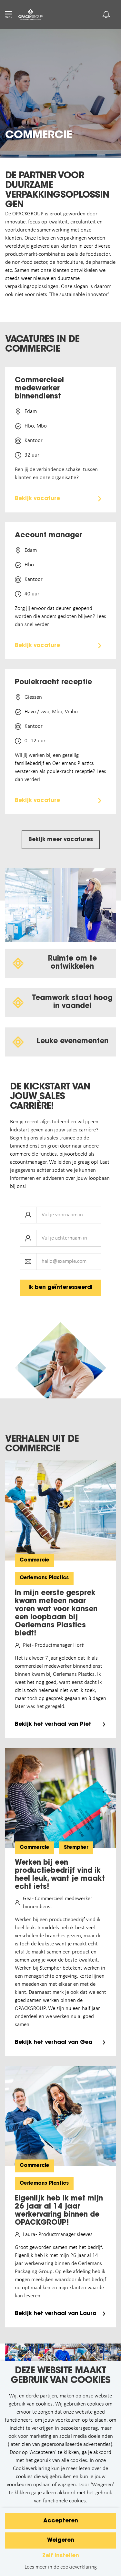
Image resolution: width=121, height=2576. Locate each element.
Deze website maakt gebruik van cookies (60, 2376)
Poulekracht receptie (53, 683)
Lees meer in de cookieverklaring (61, 2567)
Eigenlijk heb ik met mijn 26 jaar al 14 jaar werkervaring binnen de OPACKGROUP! (59, 2211)
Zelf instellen (61, 2556)
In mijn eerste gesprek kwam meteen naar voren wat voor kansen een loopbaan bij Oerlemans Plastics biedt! (56, 1614)
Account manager (48, 536)
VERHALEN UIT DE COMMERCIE (42, 1444)
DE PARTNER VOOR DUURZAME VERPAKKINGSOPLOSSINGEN (57, 191)
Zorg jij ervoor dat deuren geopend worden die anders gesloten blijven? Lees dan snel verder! (60, 617)
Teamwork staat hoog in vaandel (72, 1002)
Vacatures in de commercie (42, 345)
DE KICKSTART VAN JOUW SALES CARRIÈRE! (50, 1097)
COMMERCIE (39, 136)
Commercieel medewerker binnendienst (39, 389)
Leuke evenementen (72, 1042)
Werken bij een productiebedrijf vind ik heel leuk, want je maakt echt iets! (60, 1875)
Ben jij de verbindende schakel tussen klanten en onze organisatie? (56, 474)
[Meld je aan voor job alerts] (106, 15)
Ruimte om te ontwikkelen (72, 963)
